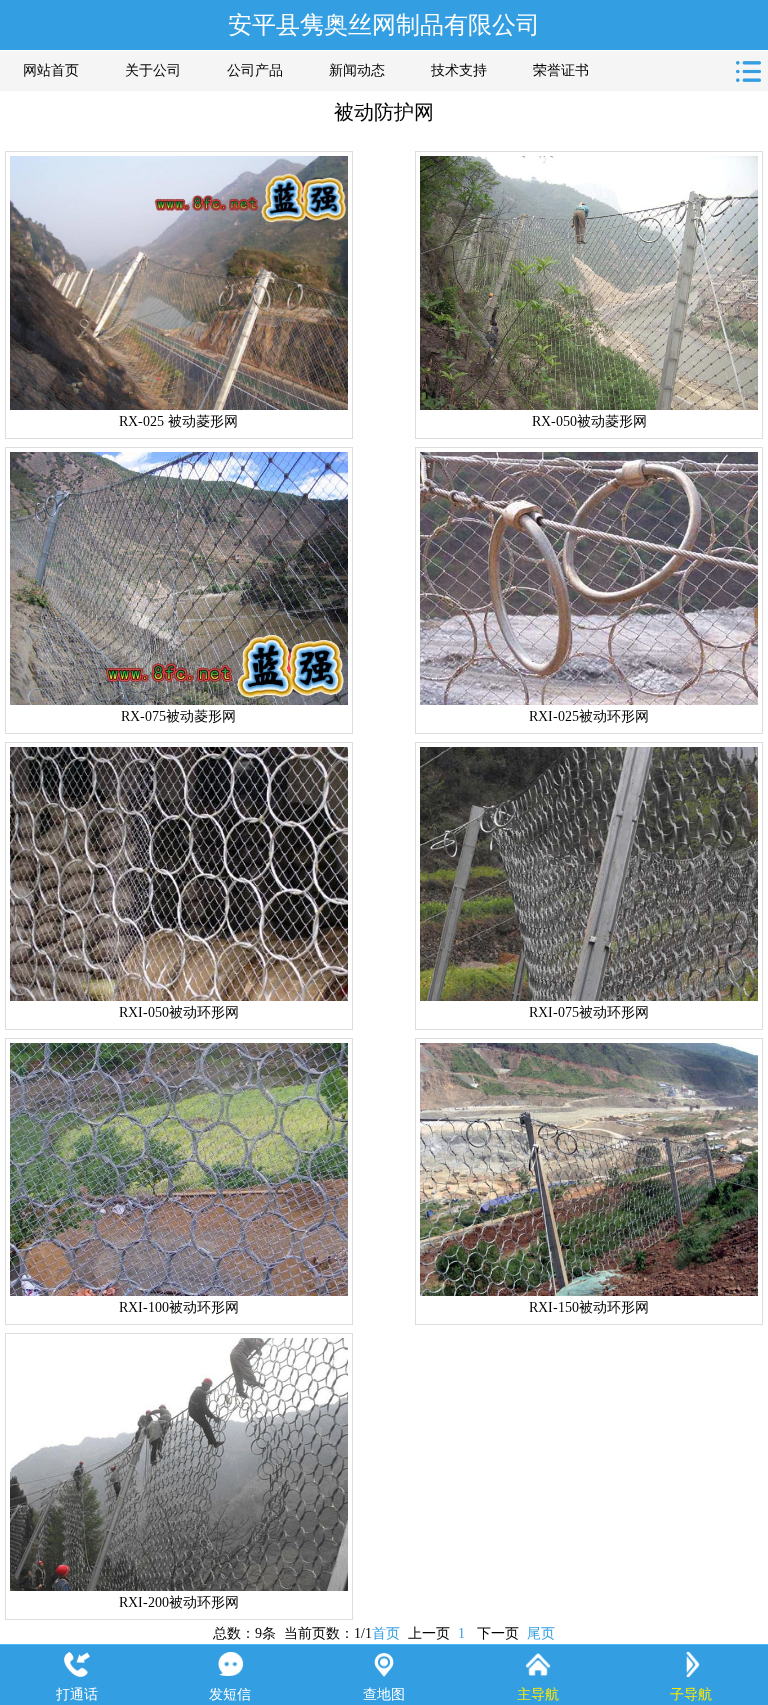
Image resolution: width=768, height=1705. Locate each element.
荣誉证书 (561, 70)
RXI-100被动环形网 (179, 1307)
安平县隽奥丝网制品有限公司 (384, 25)
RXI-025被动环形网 (589, 716)
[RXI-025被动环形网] (589, 578)
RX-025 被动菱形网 (178, 421)
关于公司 (153, 70)
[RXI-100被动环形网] (179, 1169)
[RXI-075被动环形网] (589, 873)
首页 (386, 1633)
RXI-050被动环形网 (179, 1012)
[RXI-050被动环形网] (179, 873)
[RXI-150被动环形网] (589, 1169)
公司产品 (255, 70)
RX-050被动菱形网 (589, 421)
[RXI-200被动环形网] (179, 1464)
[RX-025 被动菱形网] (179, 282)
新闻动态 (357, 70)
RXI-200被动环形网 (179, 1602)
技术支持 (459, 70)
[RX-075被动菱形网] (179, 578)
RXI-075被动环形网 (589, 1012)
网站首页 (51, 70)
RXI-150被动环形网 (589, 1307)
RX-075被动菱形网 (178, 716)
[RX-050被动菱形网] (589, 282)
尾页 (541, 1633)
